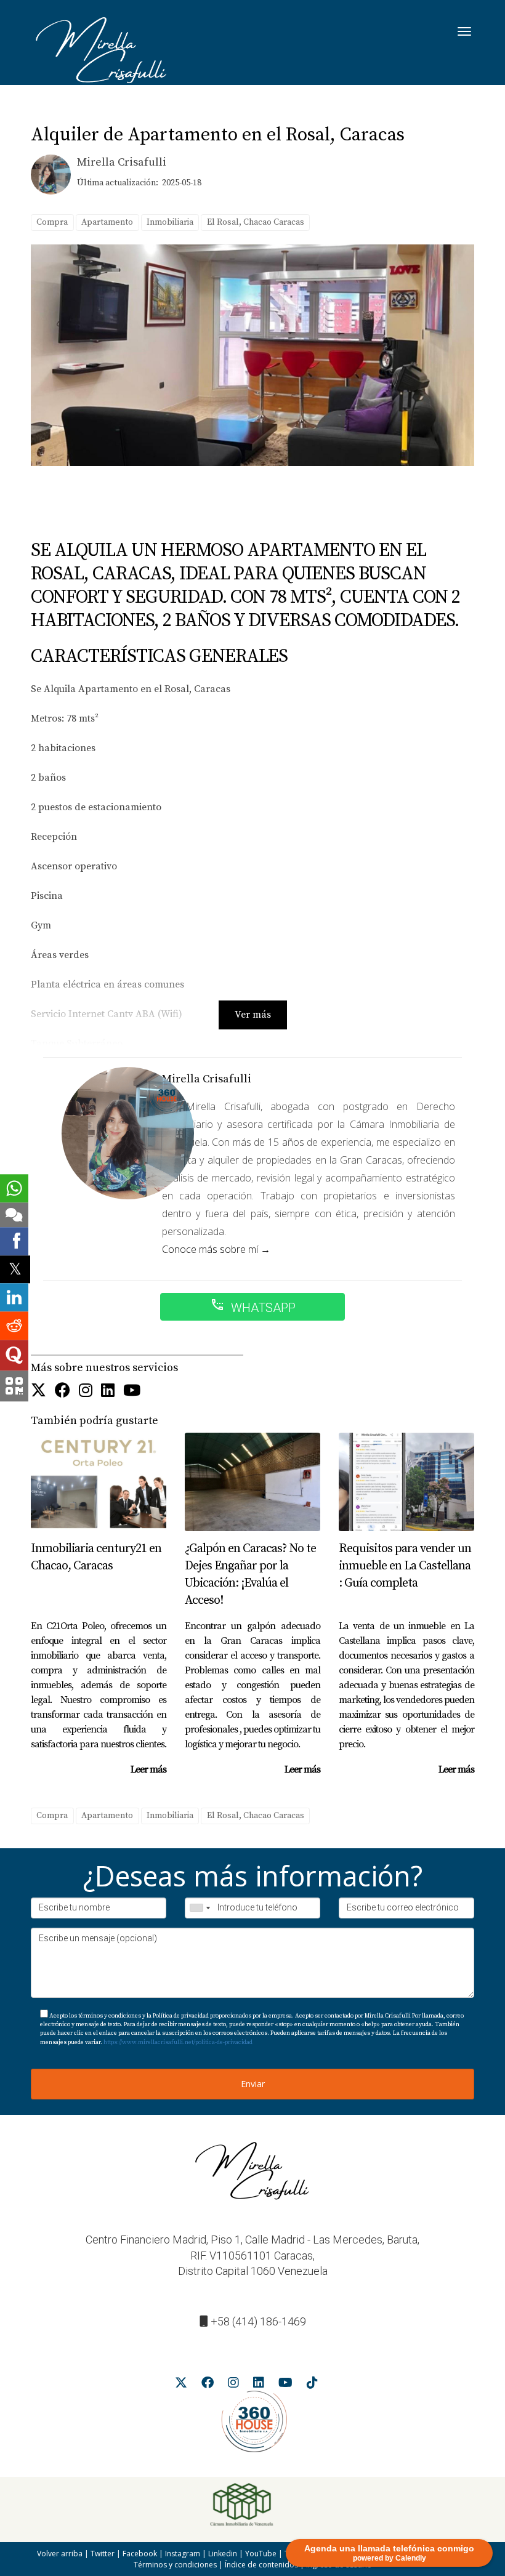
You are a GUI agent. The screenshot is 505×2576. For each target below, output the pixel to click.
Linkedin (223, 2554)
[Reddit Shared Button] (14, 1326)
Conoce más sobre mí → (216, 1249)
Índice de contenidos (261, 2565)
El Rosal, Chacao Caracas (256, 222)
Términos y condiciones (175, 2565)
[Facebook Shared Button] (14, 1241)
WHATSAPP (253, 1306)
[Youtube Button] (132, 1391)
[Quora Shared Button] (14, 1356)
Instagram (183, 2554)
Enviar (253, 2084)
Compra (52, 222)
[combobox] (200, 1908)
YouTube (261, 2554)
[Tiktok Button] (312, 2385)
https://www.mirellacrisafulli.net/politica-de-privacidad (178, 2042)
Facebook (140, 2554)
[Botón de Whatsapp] (14, 1188)
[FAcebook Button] (63, 1391)
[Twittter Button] (38, 1391)
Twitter (103, 2554)
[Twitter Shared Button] (15, 1269)
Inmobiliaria (170, 222)
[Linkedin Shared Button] (14, 1298)
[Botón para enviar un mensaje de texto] (14, 1215)
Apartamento (107, 222)
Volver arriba (60, 2554)
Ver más (253, 1015)
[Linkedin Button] (108, 1391)
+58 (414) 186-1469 (258, 2321)
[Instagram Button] (86, 1391)
